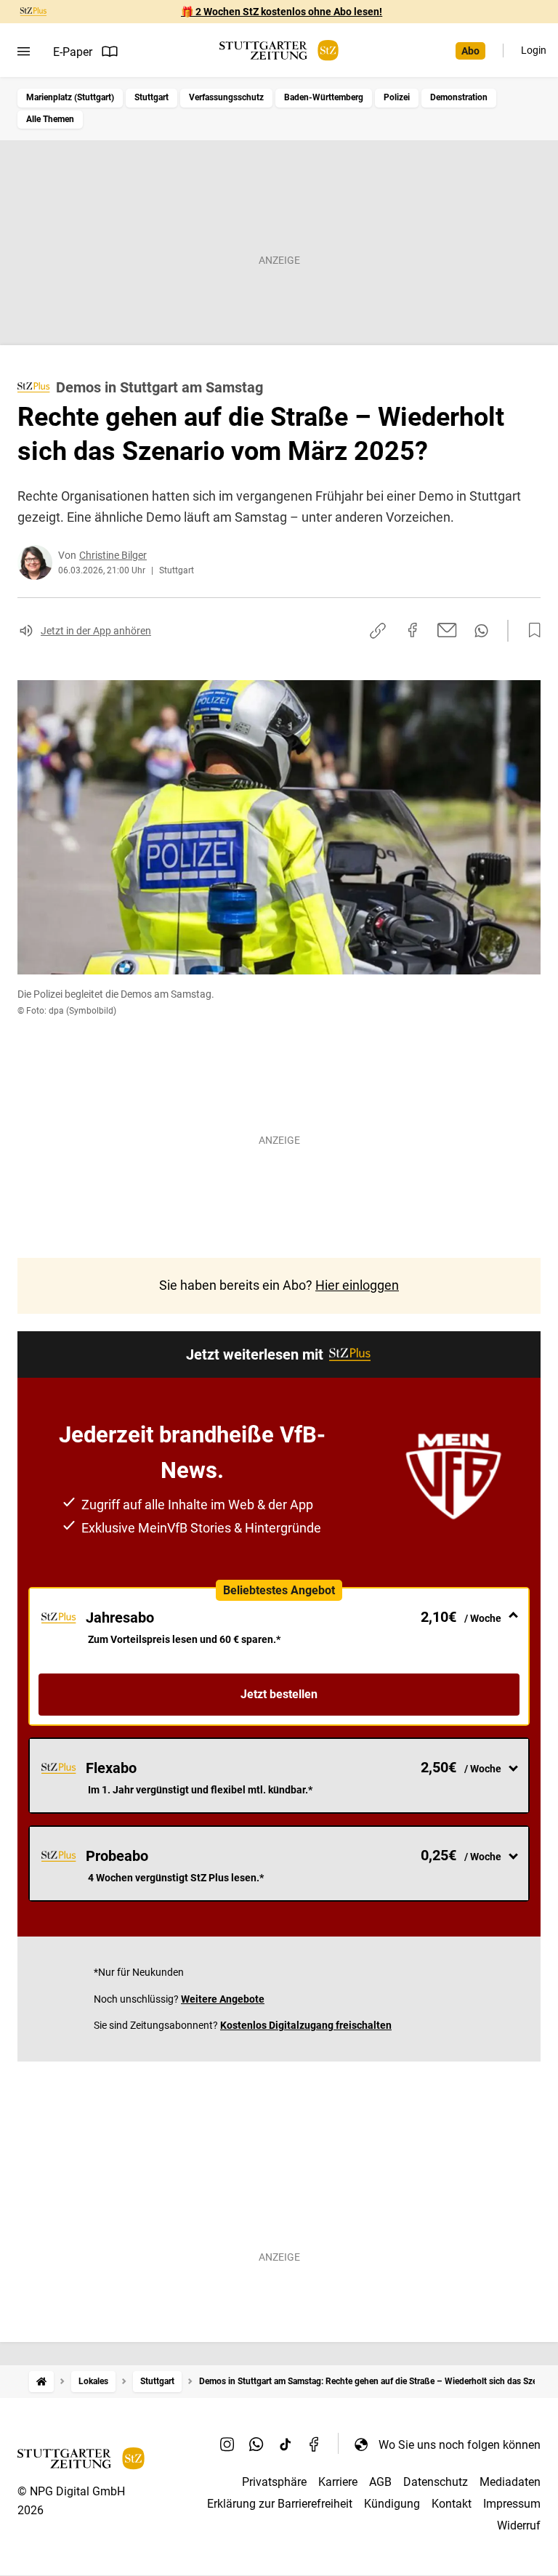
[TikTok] (286, 2444)
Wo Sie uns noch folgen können (460, 2445)
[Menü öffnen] (24, 52)
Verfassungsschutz (226, 97)
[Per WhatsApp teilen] (481, 631)
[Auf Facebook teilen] (413, 630)
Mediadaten (510, 2482)
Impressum (512, 2504)
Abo (470, 51)
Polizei (397, 97)
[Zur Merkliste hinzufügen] (530, 631)
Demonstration (459, 97)
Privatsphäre (274, 2482)
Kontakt (452, 2504)
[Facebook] (315, 2444)
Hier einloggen (357, 1285)
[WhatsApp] (256, 2444)
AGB (380, 2482)
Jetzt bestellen (279, 1694)
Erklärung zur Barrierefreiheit (280, 2504)
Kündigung (392, 2504)
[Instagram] (227, 2444)
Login (534, 50)
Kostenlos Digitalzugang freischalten (306, 2025)
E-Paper (73, 52)
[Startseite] (41, 2382)
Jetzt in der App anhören (96, 631)
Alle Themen (50, 119)
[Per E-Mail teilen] (447, 630)
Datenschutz (436, 2482)
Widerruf (519, 2525)
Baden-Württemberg (324, 97)
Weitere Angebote (223, 1999)
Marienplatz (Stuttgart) (70, 97)
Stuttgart (151, 97)
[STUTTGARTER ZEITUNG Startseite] (279, 51)
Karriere (338, 2482)
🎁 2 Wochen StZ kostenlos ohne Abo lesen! (282, 12)
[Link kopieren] (378, 631)
